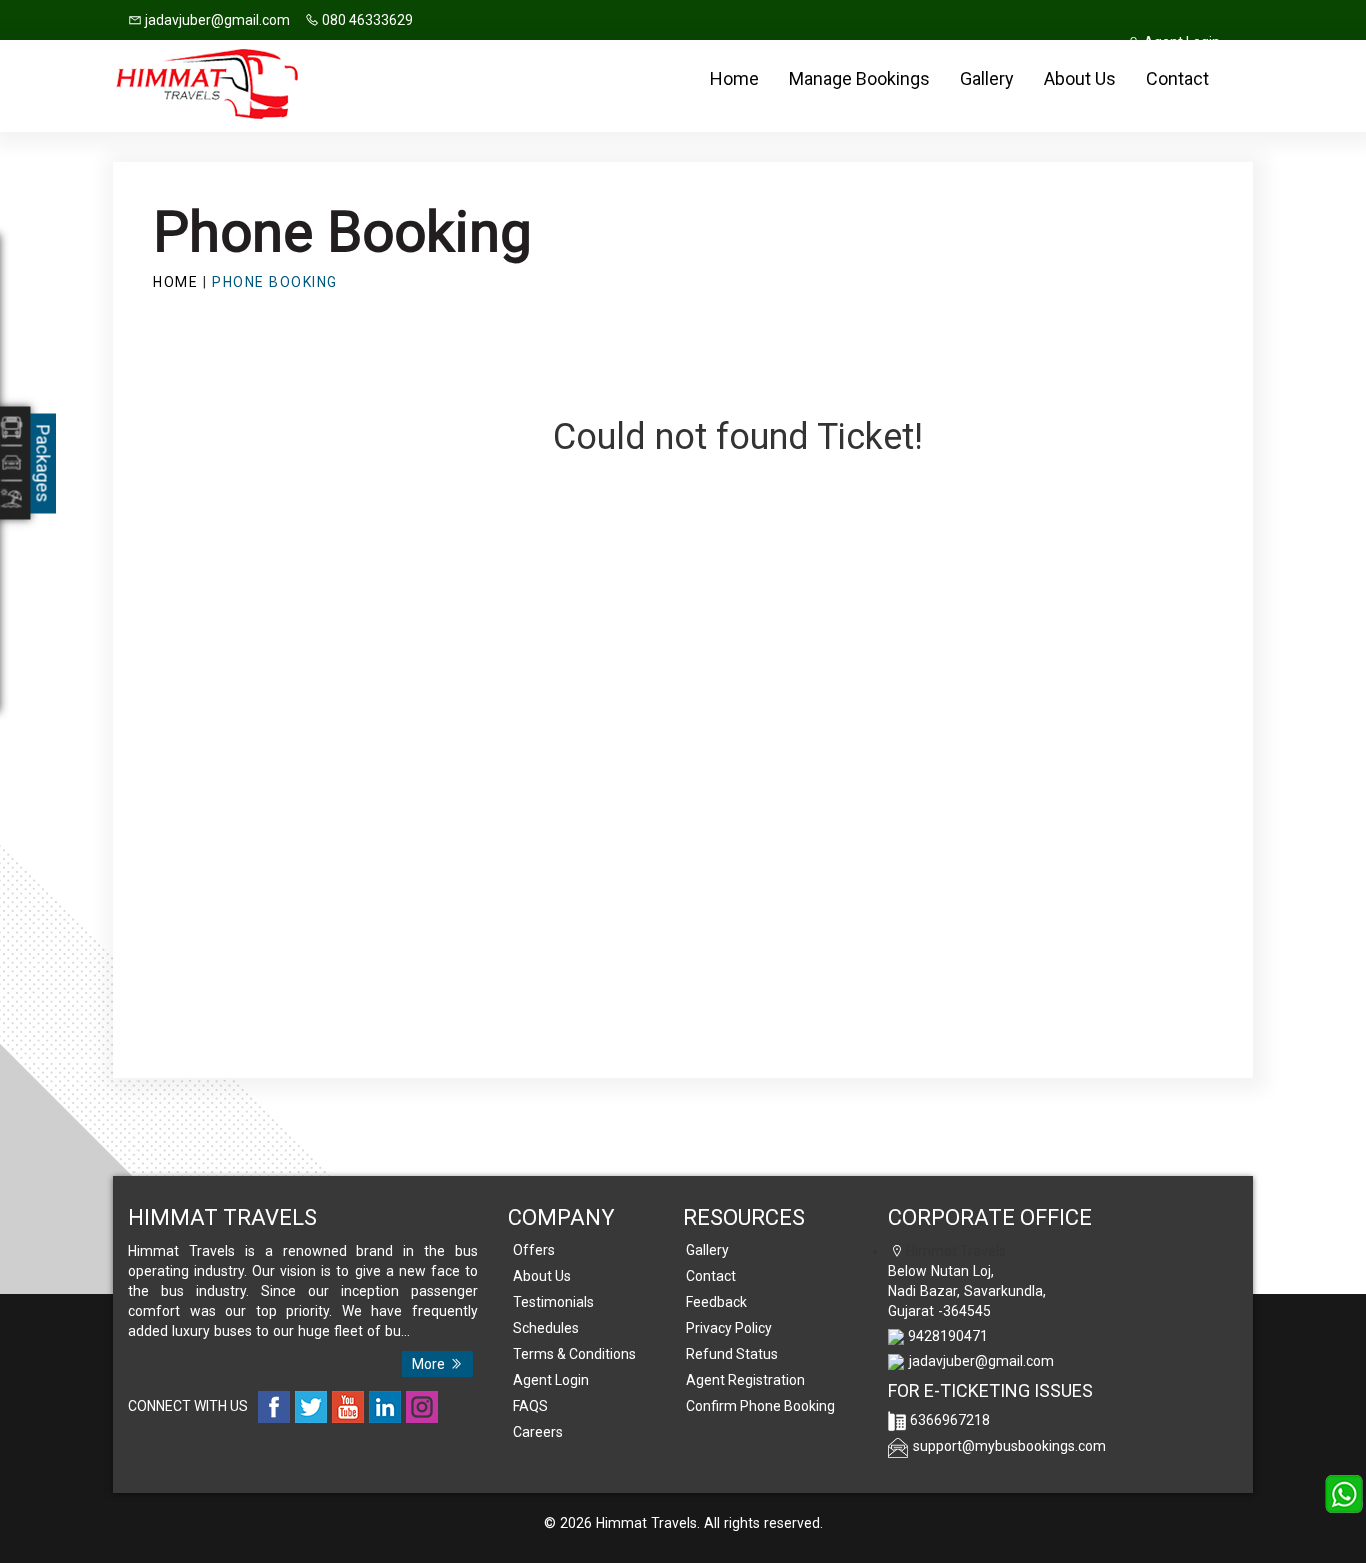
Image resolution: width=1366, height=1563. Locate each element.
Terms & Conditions (574, 1354)
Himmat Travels (646, 1523)
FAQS (530, 1406)
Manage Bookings (859, 78)
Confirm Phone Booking (760, 1406)
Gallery (987, 78)
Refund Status (732, 1354)
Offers (534, 1250)
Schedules (546, 1328)
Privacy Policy (729, 1328)
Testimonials (553, 1302)
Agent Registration (745, 1380)
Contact (1177, 78)
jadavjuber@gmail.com (216, 20)
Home (734, 78)
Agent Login (551, 1380)
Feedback (716, 1302)
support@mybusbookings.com (1009, 1446)
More (430, 1364)
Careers (538, 1432)
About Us (1080, 78)
